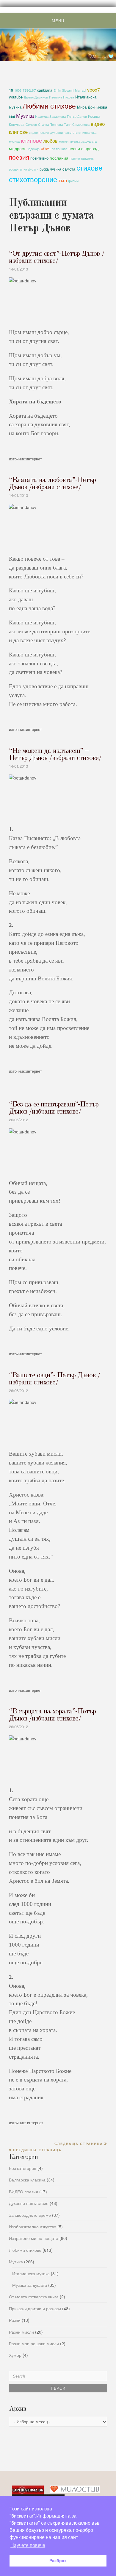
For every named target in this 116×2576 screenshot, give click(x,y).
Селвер (31, 124)
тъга (63, 180)
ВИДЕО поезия (23, 2192)
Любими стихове (49, 106)
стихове (89, 167)
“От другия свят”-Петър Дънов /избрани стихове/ (57, 257)
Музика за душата (30, 2285)
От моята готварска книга (34, 2297)
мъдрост (17, 148)
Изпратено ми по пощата (34, 2238)
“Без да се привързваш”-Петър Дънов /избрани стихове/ (54, 1108)
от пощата (59, 149)
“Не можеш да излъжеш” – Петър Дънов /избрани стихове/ (55, 755)
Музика (25, 115)
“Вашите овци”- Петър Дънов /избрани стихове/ (55, 1379)
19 (11, 90)
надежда (33, 149)
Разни (15, 2320)
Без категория (23, 2168)
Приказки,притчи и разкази (35, 2308)
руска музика (50, 169)
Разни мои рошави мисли (34, 2343)
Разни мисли (21, 2332)
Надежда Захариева (50, 116)
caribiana (45, 90)
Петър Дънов (77, 116)
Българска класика (27, 2180)
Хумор (15, 2355)
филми (73, 181)
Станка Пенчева (50, 124)
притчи (75, 158)
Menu (58, 21)
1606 (18, 90)
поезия (19, 157)
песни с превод (83, 148)
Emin (57, 90)
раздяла (87, 158)
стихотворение (33, 179)
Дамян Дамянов (36, 97)
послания (59, 158)
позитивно (39, 158)
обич (46, 148)
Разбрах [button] (58, 2561)
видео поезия (39, 132)
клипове (32, 140)
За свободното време (30, 2215)
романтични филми (24, 169)
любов (51, 141)
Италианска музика (31, 2273)
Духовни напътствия (29, 2203)
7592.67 (29, 90)
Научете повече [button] (28, 2545)
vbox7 (94, 90)
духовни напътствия (66, 132)
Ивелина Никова (62, 97)
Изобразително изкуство (33, 2227)
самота (69, 169)
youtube (16, 97)
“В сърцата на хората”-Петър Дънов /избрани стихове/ (52, 1715)
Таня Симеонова (77, 124)
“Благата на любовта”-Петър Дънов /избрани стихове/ (52, 484)
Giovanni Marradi (74, 90)
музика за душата (83, 141)
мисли (64, 141)
